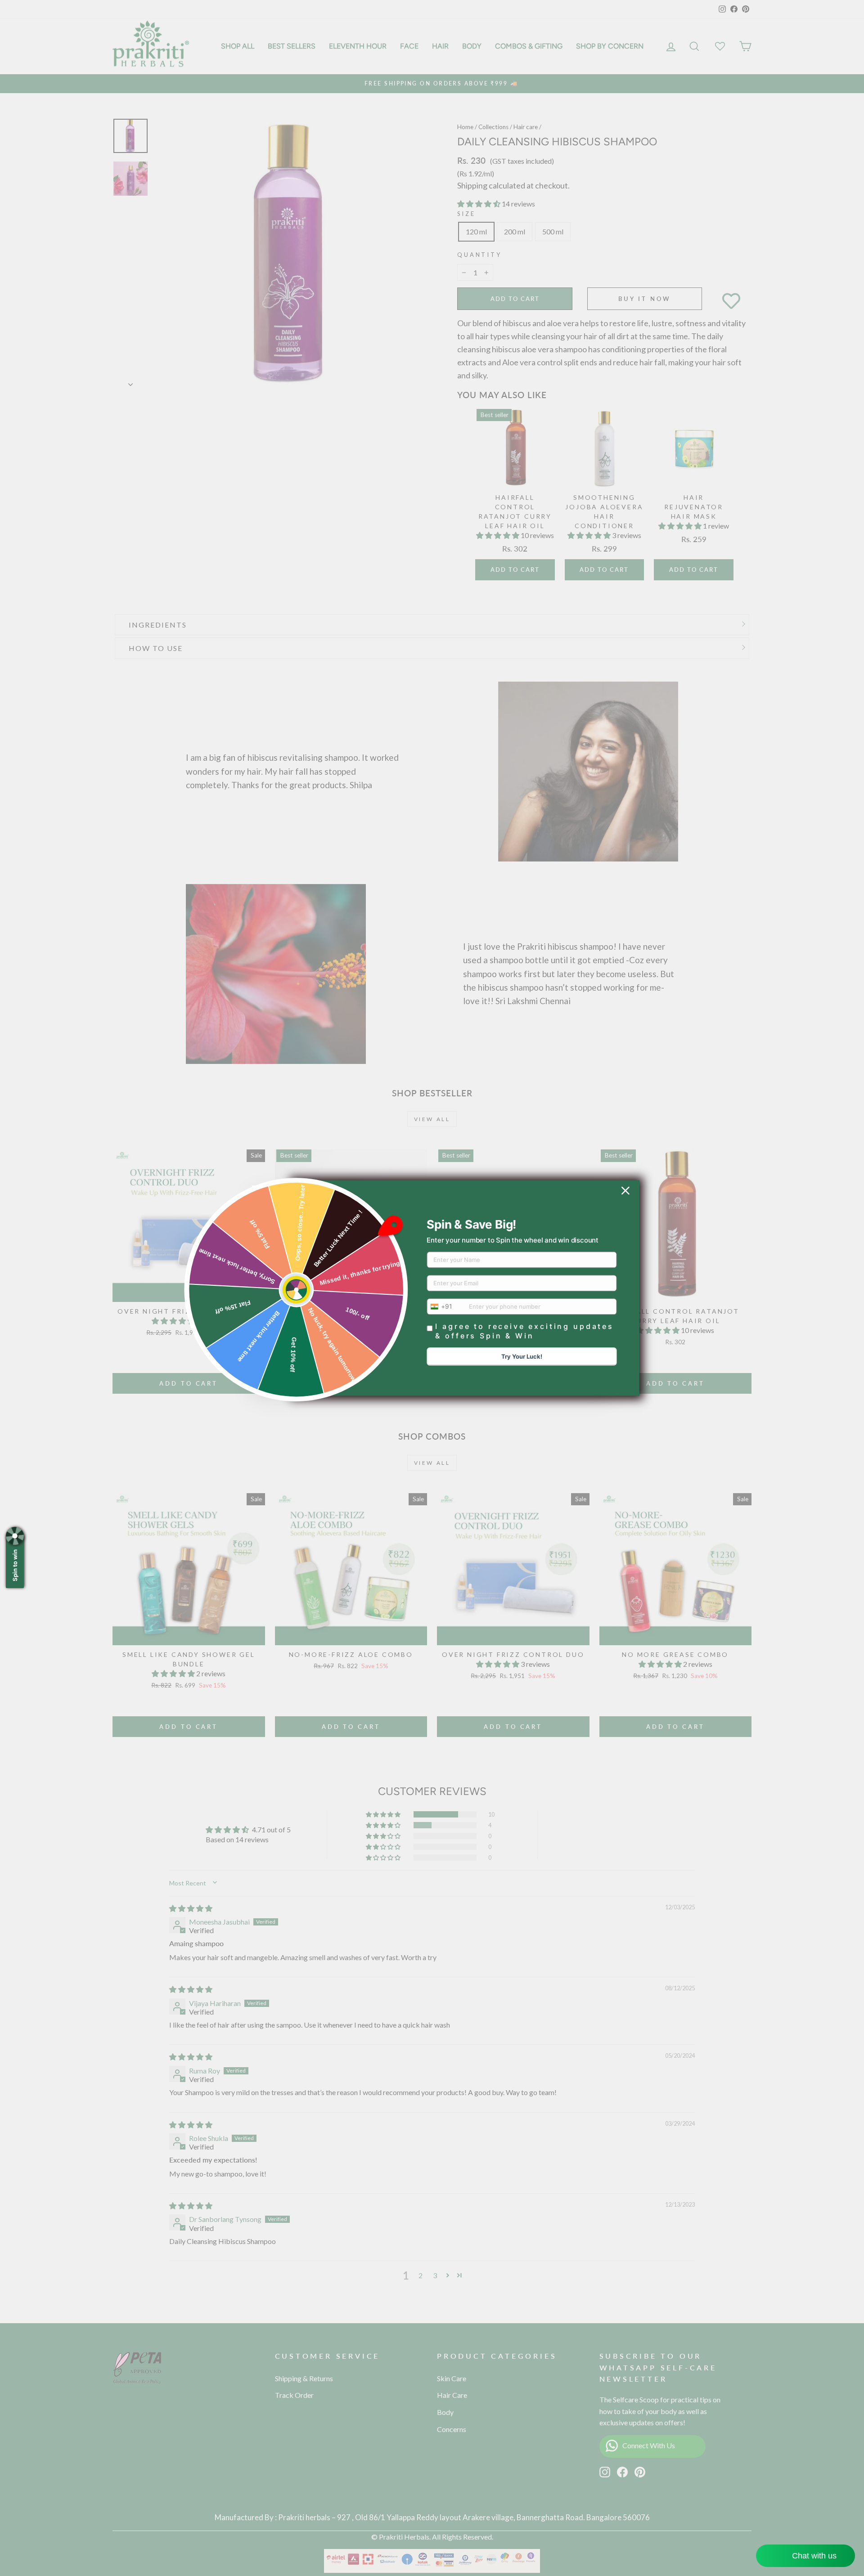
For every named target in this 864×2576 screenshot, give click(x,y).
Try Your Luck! (522, 1357)
